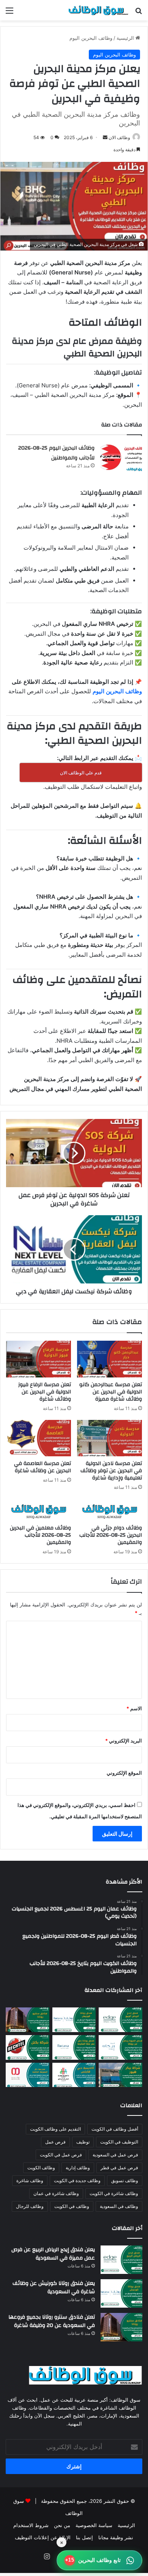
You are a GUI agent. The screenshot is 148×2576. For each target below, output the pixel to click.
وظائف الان (119, 137)
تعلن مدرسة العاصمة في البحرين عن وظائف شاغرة (43, 1467)
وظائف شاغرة (30, 2180)
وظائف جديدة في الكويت (77, 2180)
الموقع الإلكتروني (124, 1773)
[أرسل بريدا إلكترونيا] (105, 137)
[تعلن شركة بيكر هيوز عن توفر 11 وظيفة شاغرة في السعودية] (120, 2075)
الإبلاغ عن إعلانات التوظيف (43, 2537)
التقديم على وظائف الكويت (55, 2129)
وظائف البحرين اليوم (91, 38)
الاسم (134, 1708)
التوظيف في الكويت (119, 2142)
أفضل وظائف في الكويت (115, 2129)
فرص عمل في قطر (119, 2168)
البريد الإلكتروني (124, 1741)
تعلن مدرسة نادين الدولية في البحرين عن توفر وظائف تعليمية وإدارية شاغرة (111, 1471)
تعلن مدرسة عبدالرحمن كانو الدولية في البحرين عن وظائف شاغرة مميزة (111, 1392)
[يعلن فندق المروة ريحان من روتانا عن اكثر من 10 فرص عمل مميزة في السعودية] (120, 2047)
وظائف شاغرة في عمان (56, 2193)
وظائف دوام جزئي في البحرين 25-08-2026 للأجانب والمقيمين (111, 1535)
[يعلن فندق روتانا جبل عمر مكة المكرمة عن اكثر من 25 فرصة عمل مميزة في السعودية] (74, 2047)
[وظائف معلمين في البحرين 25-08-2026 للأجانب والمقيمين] (39, 1510)
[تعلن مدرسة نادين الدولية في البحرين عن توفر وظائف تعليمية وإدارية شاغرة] (109, 1438)
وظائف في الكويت (72, 2206)
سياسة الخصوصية (94, 2525)
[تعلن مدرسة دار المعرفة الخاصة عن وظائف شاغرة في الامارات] (28, 2075)
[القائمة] (9, 13)
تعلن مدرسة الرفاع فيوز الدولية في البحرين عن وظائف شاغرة (45, 1392)
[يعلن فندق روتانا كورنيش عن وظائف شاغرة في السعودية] (74, 2020)
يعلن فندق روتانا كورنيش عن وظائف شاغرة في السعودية (54, 2288)
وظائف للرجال (30, 2206)
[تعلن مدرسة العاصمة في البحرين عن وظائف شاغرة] (39, 1438)
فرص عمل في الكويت (61, 2155)
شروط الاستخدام (31, 2525)
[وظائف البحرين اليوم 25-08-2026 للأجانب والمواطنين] (121, 457)
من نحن (62, 2525)
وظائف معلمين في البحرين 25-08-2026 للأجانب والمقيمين (40, 1535)
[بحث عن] (139, 13)
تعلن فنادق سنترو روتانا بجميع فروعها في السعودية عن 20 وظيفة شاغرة (52, 2321)
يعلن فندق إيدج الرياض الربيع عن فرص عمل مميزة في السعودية (53, 2254)
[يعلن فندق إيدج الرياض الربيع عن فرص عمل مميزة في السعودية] (120, 2020)
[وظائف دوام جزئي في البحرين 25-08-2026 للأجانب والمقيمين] (109, 1510)
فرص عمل (55, 2142)
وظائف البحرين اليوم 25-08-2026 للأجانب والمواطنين (56, 453)
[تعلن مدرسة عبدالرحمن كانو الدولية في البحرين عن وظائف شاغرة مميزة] (109, 1359)
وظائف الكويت (41, 2168)
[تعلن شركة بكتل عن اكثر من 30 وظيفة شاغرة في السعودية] (28, 2047)
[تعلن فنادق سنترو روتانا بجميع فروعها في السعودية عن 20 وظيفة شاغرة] (28, 2020)
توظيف (83, 2142)
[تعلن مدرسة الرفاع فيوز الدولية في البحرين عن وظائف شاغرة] (39, 1359)
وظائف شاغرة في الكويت (114, 2193)
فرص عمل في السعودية (115, 2155)
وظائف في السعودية (119, 2206)
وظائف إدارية (78, 2168)
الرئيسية (126, 38)
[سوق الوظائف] (99, 10)
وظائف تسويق (125, 2180)
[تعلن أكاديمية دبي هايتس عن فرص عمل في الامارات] (74, 2075)
